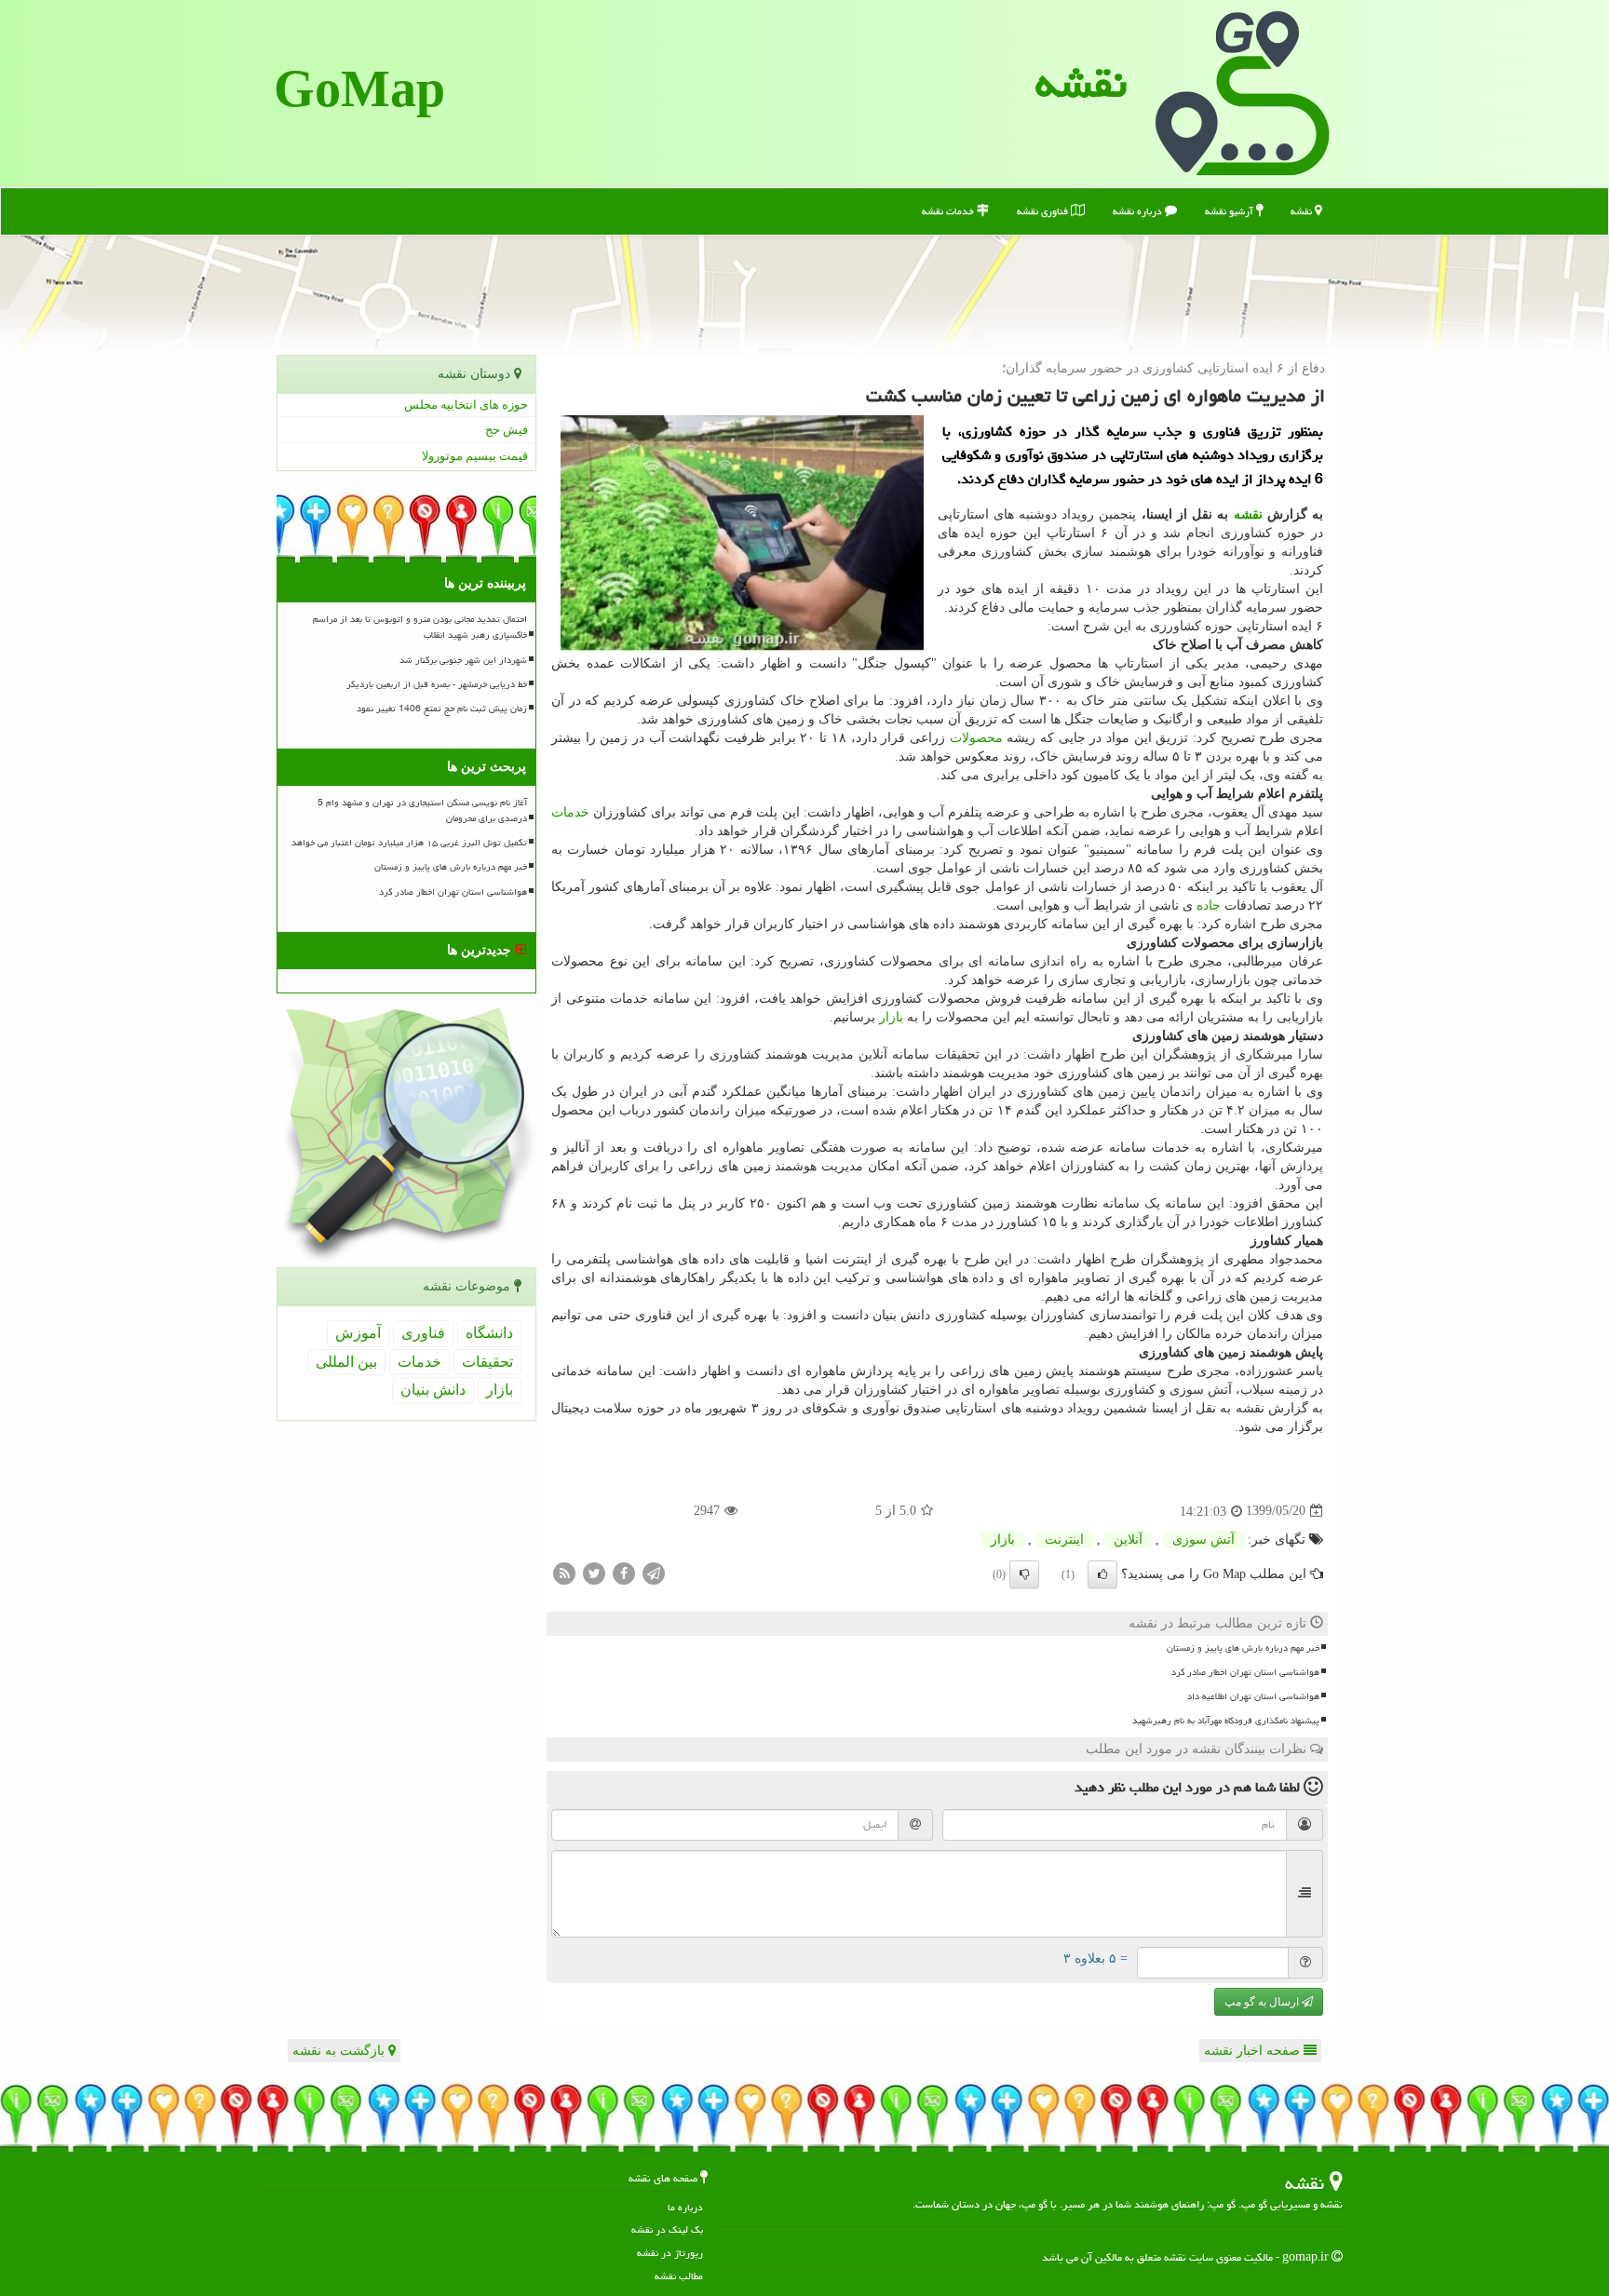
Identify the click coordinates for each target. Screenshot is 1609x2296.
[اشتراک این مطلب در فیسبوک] (624, 1572)
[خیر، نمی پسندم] (1024, 1574)
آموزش (358, 1333)
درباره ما (685, 2207)
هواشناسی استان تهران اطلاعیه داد (1253, 1696)
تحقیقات (487, 1362)
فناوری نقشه (1044, 211)
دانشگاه (489, 1333)
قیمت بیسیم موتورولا (475, 456)
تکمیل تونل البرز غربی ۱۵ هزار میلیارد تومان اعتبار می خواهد (409, 843)
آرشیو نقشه (1230, 211)
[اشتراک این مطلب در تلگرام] (654, 1572)
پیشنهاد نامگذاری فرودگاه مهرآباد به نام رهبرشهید (1226, 1721)
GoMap (359, 93)
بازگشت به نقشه (340, 2051)
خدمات (570, 812)
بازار (891, 1017)
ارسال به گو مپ (1263, 2002)
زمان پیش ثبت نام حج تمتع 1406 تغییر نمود (442, 709)
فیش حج (507, 430)
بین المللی (346, 1362)
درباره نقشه (1139, 211)
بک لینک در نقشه (667, 2229)
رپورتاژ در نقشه (670, 2253)
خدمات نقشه (949, 211)
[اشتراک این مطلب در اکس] (594, 1572)
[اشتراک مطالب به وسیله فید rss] (564, 1572)
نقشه (1081, 83)
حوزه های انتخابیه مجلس (466, 405)
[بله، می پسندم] (1102, 1574)
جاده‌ (1209, 905)
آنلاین (1128, 1540)
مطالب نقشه (679, 2276)
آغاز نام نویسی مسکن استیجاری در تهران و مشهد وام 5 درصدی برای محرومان (422, 810)
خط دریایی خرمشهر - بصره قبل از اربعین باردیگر (437, 684)
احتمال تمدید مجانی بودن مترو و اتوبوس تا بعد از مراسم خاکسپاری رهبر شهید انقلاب (420, 627)
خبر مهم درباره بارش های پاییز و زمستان (1243, 1648)
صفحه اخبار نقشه (1254, 2051)
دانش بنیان (433, 1390)
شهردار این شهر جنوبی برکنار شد (463, 660)
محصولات (976, 738)
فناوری (423, 1333)
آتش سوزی (1203, 1540)
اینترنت (1064, 1540)
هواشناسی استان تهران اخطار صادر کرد (1245, 1672)
